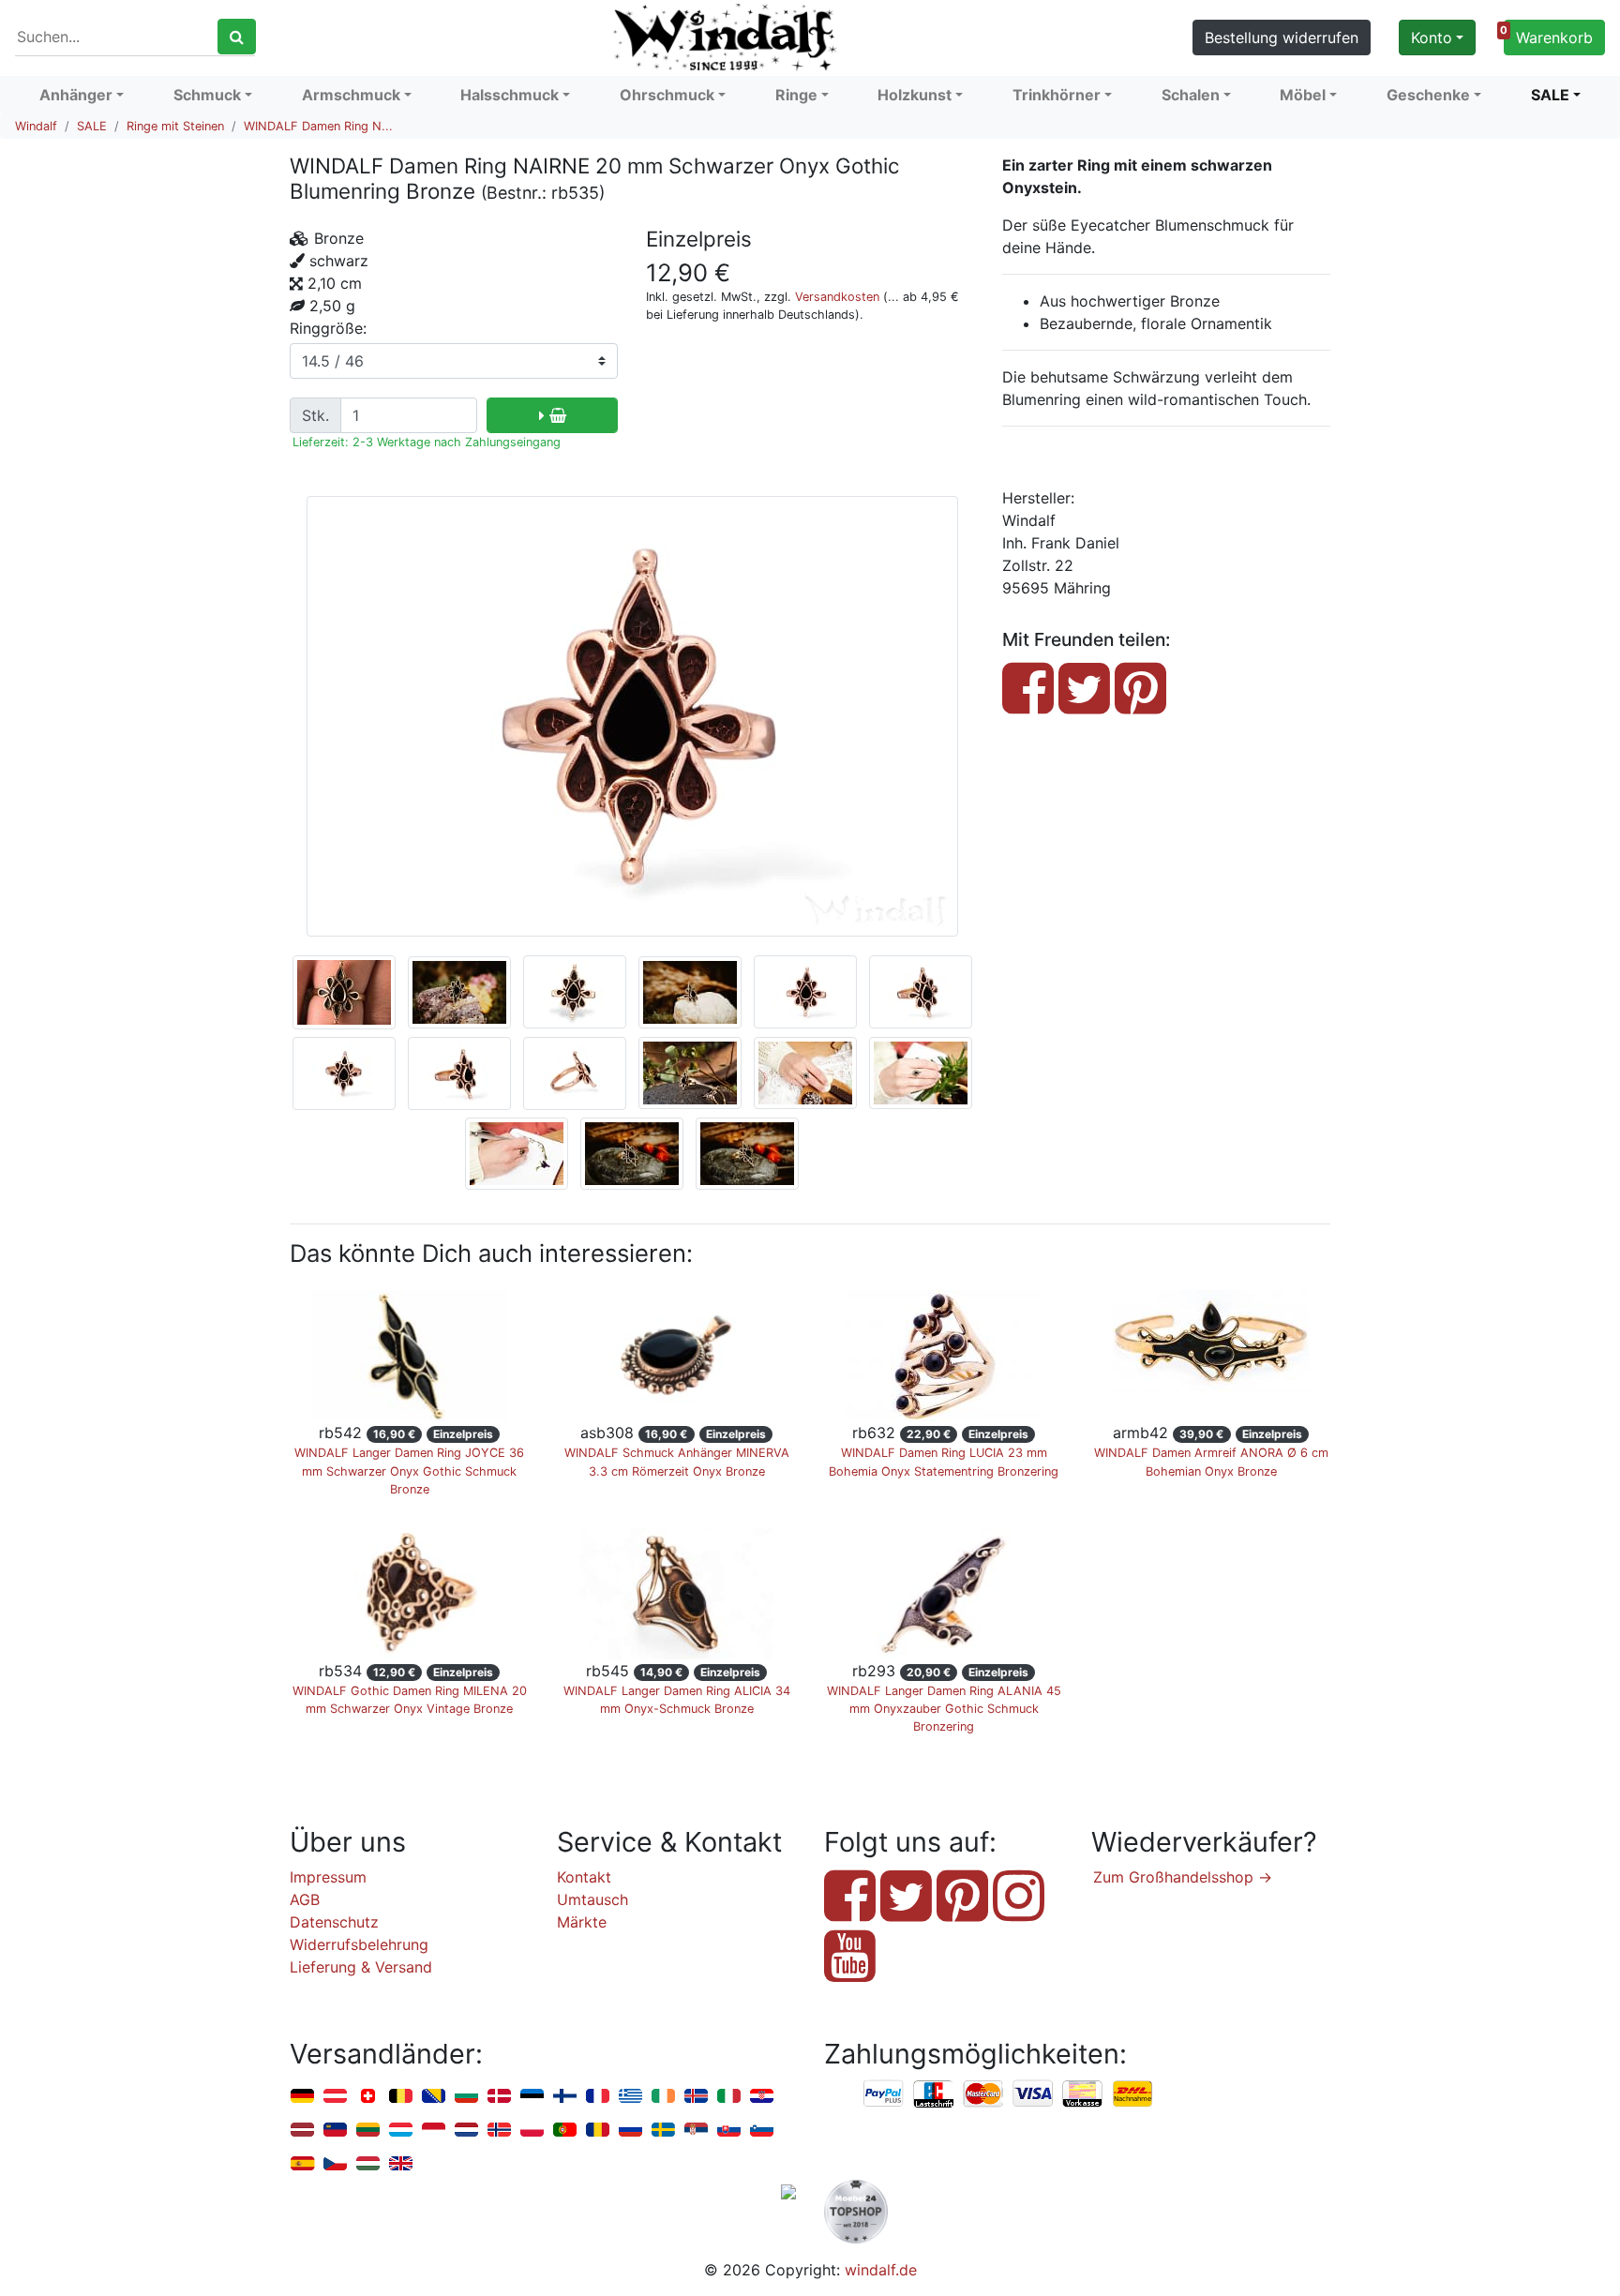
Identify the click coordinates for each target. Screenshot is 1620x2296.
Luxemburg (401, 2131)
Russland (630, 2131)
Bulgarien (466, 2097)
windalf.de (881, 2270)
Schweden (663, 2131)
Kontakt (584, 1877)
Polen (532, 2131)
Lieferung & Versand (361, 1967)
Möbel (1303, 95)
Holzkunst (915, 95)
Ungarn (368, 2164)
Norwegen (499, 2131)
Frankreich (598, 2097)
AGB (305, 1899)
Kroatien (762, 2097)
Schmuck (207, 95)
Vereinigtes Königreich (401, 2164)
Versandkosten (837, 297)
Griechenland (630, 2097)
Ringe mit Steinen (175, 126)
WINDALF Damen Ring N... (318, 126)
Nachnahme (1132, 2094)
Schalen (1191, 95)
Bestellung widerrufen (1282, 38)
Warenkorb (1548, 35)
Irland (663, 2097)
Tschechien (335, 2164)
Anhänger (76, 95)
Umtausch (592, 1899)
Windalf (36, 126)
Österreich (335, 2097)
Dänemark (499, 2097)
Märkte (582, 1922)
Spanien (302, 2164)
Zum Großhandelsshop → (1183, 1877)
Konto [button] (1432, 38)
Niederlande (466, 2131)
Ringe (796, 95)
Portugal (565, 2131)
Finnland (565, 2097)
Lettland (302, 2131)
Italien (729, 2097)
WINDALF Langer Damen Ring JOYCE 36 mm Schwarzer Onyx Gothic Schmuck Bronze (409, 1471)
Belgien (401, 2097)
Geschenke (1428, 95)
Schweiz (368, 2097)
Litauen (368, 2131)
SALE (1550, 95)
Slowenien (762, 2131)
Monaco (434, 2131)
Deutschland (302, 2097)
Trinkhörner (1057, 95)
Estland (532, 2097)
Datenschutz (334, 1922)
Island (696, 2097)
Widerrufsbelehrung (359, 1944)
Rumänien (598, 2131)
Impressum (328, 1877)
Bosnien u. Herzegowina (434, 2097)
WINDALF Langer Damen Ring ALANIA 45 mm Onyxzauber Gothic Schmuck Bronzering (944, 1709)
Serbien (696, 2131)
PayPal (884, 2094)
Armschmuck (351, 95)
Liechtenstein (335, 2131)
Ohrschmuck (667, 95)
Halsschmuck (510, 95)
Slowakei (729, 2131)
